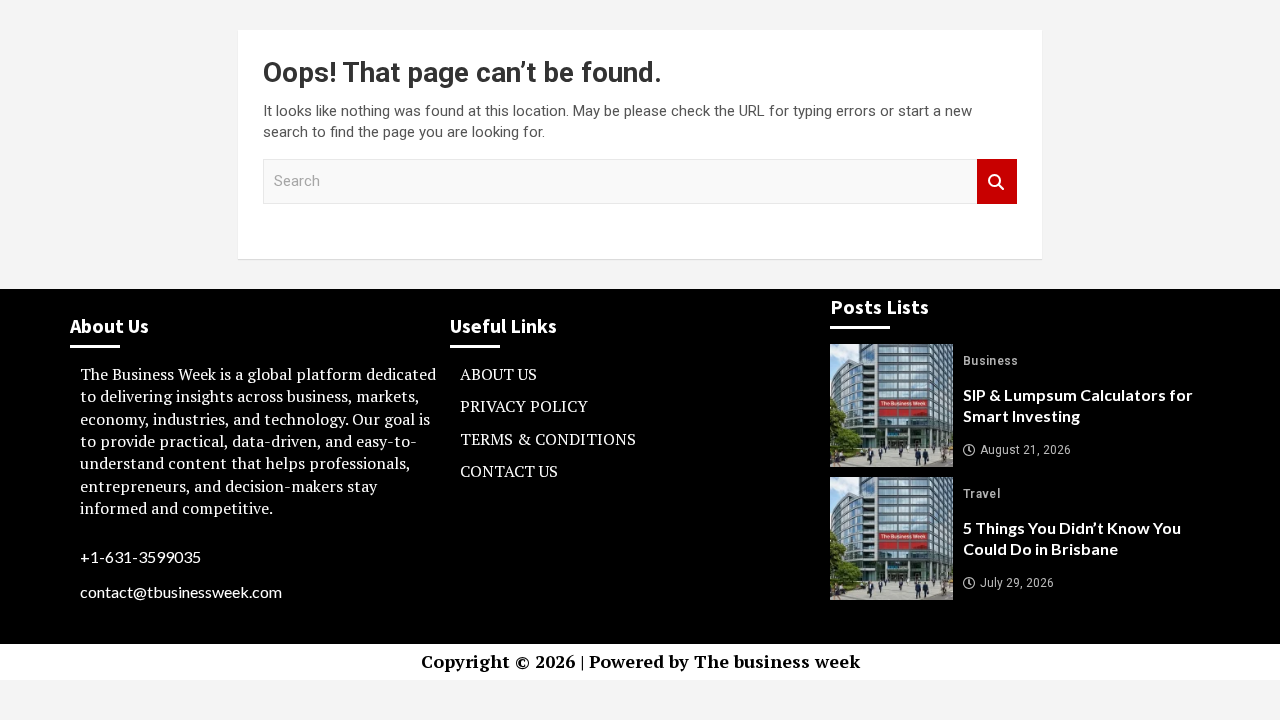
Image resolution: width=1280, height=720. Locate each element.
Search (997, 181)
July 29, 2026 (1017, 583)
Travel (981, 494)
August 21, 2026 (1025, 450)
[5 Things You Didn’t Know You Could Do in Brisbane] (891, 538)
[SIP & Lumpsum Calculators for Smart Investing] (891, 405)
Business (991, 361)
